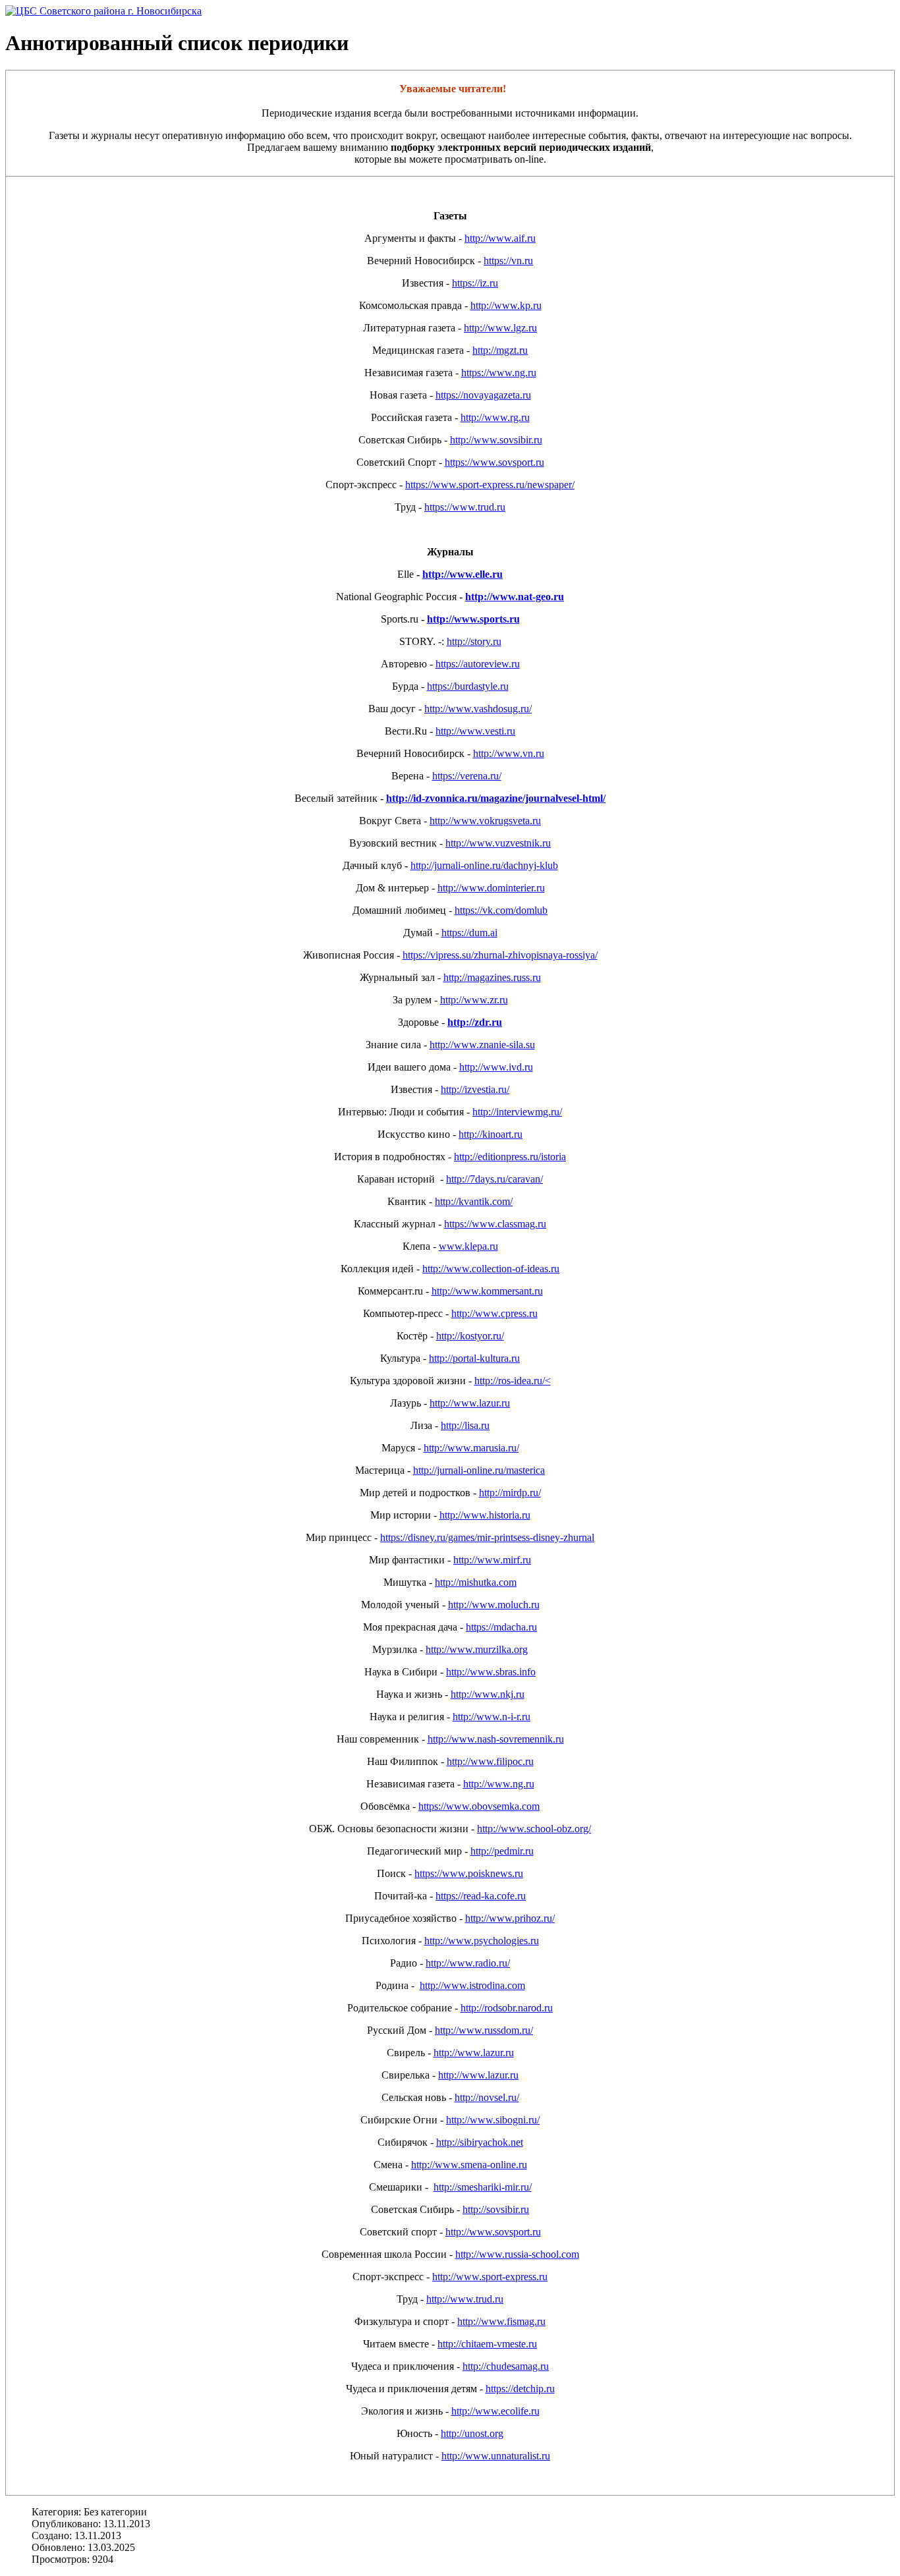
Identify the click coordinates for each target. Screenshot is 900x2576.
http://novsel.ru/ (487, 2097)
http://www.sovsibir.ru (496, 440)
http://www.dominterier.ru (491, 888)
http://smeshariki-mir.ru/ (483, 2187)
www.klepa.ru (468, 1246)
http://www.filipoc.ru (490, 1761)
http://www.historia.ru (485, 1515)
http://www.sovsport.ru (493, 2232)
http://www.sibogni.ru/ (493, 2120)
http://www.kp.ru (506, 305)
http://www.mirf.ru (492, 1560)
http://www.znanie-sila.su (482, 1045)
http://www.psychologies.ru (482, 1941)
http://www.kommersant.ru (487, 1291)
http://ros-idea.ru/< (513, 1381)
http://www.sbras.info (491, 1672)
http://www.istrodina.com (472, 1985)
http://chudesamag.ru (506, 2366)
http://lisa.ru (465, 1425)
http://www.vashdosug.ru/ (478, 709)
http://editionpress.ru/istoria (510, 1157)
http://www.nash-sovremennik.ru (496, 1739)
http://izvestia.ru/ (475, 1089)
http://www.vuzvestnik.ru (498, 843)
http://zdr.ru (475, 1022)
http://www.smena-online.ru (469, 2165)
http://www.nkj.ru (488, 1694)
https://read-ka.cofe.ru (481, 1896)
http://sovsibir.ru (496, 2209)
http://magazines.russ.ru (492, 977)
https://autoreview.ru (478, 664)
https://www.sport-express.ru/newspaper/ (490, 485)
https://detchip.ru (520, 2389)
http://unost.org (472, 2433)
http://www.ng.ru (499, 1784)
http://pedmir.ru (502, 1851)
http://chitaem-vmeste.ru (487, 2344)
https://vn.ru (508, 261)
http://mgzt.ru (500, 350)
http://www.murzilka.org (477, 1649)
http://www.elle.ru (463, 574)
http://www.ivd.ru (496, 1067)
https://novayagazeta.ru (483, 395)
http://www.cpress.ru (494, 1313)
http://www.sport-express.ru (490, 2277)
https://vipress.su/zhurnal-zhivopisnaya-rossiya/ (500, 955)
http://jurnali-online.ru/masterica (479, 1470)
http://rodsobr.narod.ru (507, 2008)
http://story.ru (474, 641)
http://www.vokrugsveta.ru (485, 821)
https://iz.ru (475, 283)
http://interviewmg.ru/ (517, 1112)
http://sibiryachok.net (480, 2142)
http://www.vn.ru (509, 753)
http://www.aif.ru (500, 238)
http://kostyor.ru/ (470, 1336)
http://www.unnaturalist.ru (496, 2456)
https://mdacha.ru (501, 1627)
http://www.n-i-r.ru (492, 1717)
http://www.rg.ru (495, 417)
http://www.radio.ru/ (468, 1963)
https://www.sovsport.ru (494, 462)
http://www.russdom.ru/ (484, 2030)
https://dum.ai (469, 933)
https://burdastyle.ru (468, 686)
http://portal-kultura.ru (474, 1358)
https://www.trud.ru (465, 507)
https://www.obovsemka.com (479, 1806)
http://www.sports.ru (473, 619)
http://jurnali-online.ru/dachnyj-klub (484, 865)
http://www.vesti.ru (475, 731)
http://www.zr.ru (474, 1000)
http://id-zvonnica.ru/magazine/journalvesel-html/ (496, 798)
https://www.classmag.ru (495, 1224)
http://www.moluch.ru (494, 1605)
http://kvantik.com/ (474, 1201)
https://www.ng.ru (499, 373)
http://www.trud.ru (465, 2299)
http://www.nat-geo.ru (515, 597)
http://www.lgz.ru (500, 328)
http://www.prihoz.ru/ (510, 1918)
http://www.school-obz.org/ (534, 1829)
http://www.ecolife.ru (495, 2411)
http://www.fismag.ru (501, 2321)
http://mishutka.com (476, 1582)
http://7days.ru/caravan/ (494, 1179)
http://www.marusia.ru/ (471, 1448)
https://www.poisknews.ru (469, 1873)
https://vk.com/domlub (501, 910)
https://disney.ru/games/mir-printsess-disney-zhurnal (487, 1537)
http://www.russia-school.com (517, 2254)
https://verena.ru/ (467, 776)
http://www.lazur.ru (470, 1403)
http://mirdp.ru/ (510, 1493)
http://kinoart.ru (491, 1134)
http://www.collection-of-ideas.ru (491, 1269)
